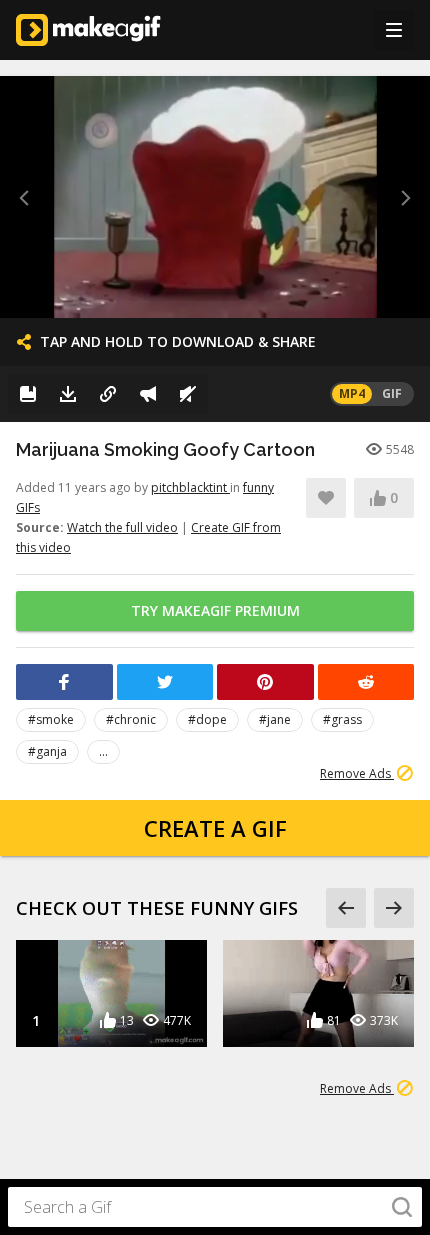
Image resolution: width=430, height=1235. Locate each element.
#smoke (51, 719)
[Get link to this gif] (108, 394)
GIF (392, 393)
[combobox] (215, 1207)
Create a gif (215, 828)
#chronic (131, 719)
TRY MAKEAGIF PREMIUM (215, 610)
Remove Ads (357, 773)
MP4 (352, 393)
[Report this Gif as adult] (148, 394)
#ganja (47, 751)
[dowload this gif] (68, 394)
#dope (207, 719)
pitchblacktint (190, 487)
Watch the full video (122, 527)
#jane (275, 719)
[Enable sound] (188, 394)
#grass (342, 719)
